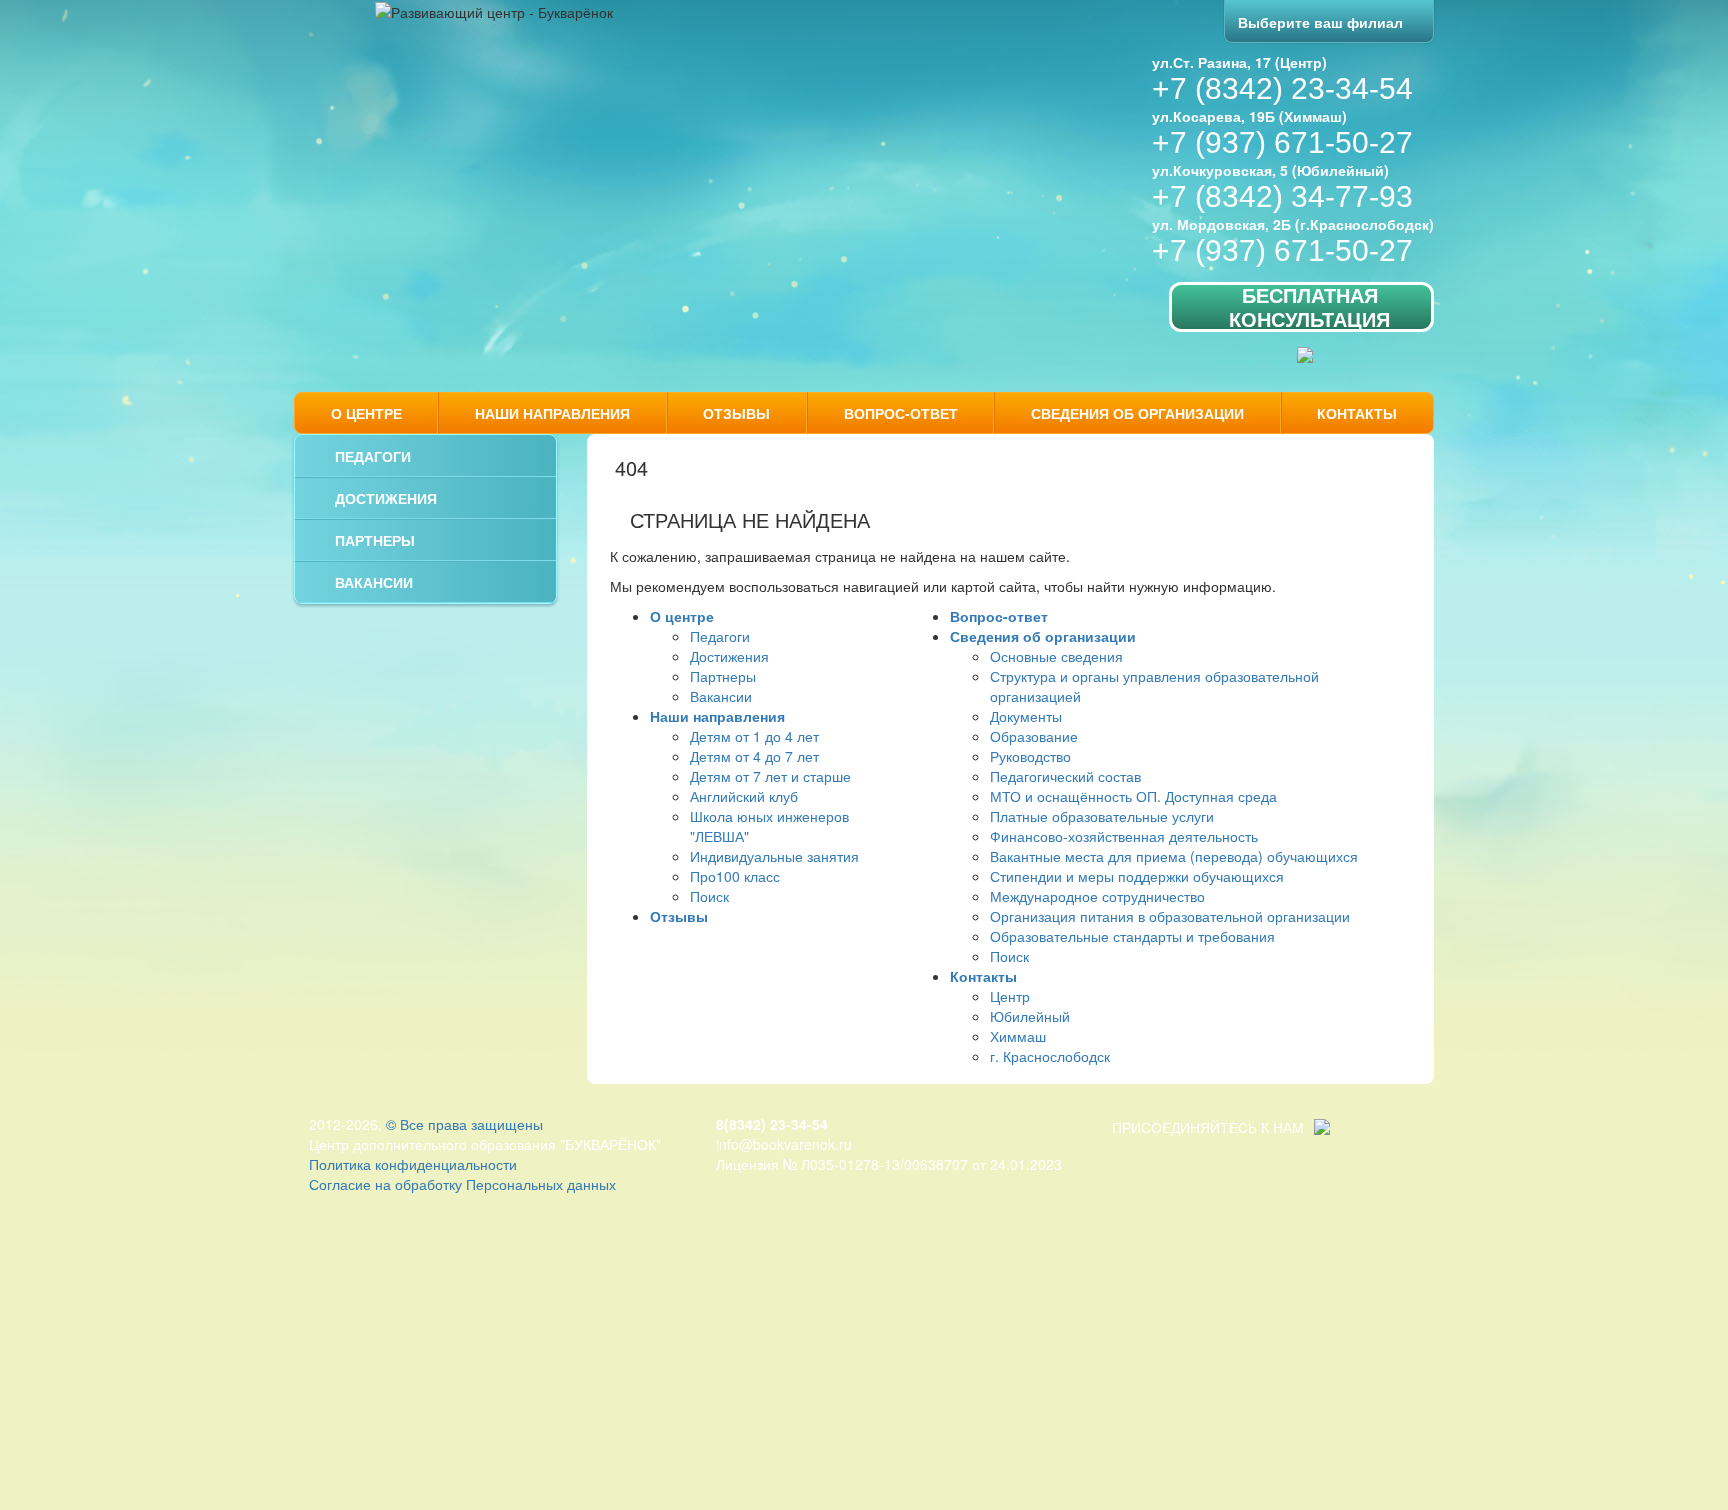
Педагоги (373, 456)
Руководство (1030, 756)
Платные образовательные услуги (1102, 816)
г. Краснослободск (1050, 1056)
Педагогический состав (1065, 776)
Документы (1026, 716)
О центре (366, 413)
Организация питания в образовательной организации (1170, 916)
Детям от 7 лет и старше (770, 776)
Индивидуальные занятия (774, 856)
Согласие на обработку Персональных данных (462, 1184)
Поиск (709, 896)
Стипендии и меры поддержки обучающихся (1137, 876)
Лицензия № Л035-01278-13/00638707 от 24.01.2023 (889, 1164)
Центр (1010, 996)
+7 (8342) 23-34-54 (1282, 88)
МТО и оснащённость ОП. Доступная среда (1133, 796)
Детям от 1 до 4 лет (754, 736)
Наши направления (552, 413)
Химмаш (1018, 1036)
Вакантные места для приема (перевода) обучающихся (1174, 856)
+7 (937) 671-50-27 (1282, 142)
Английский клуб (744, 796)
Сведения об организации (1137, 413)
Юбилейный (1030, 1016)
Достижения (386, 498)
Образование (1034, 736)
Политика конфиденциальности (413, 1164)
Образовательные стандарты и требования (1132, 936)
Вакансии (374, 582)
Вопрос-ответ (901, 413)
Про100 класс (735, 876)
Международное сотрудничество (1097, 896)
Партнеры (375, 540)
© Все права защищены (464, 1124)
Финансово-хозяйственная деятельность (1124, 836)
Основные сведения (1056, 656)
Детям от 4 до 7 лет (754, 756)
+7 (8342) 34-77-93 (1282, 196)
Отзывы (736, 413)
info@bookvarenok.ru (784, 1144)
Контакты (1357, 413)
